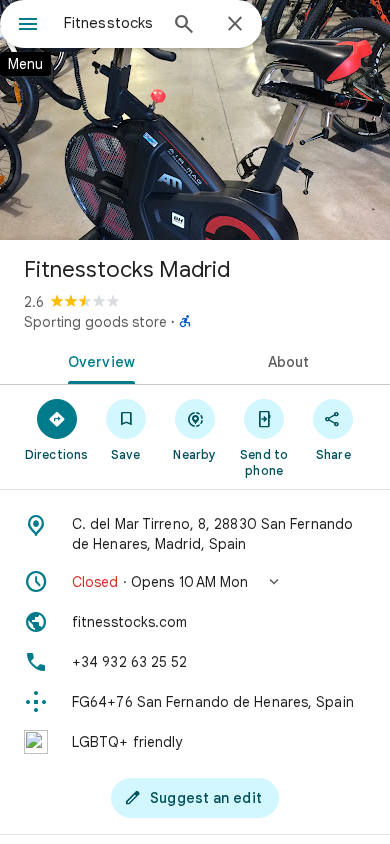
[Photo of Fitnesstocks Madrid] (195, 120)
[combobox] (110, 23)
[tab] (97, 360)
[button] (195, 582)
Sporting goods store (95, 322)
